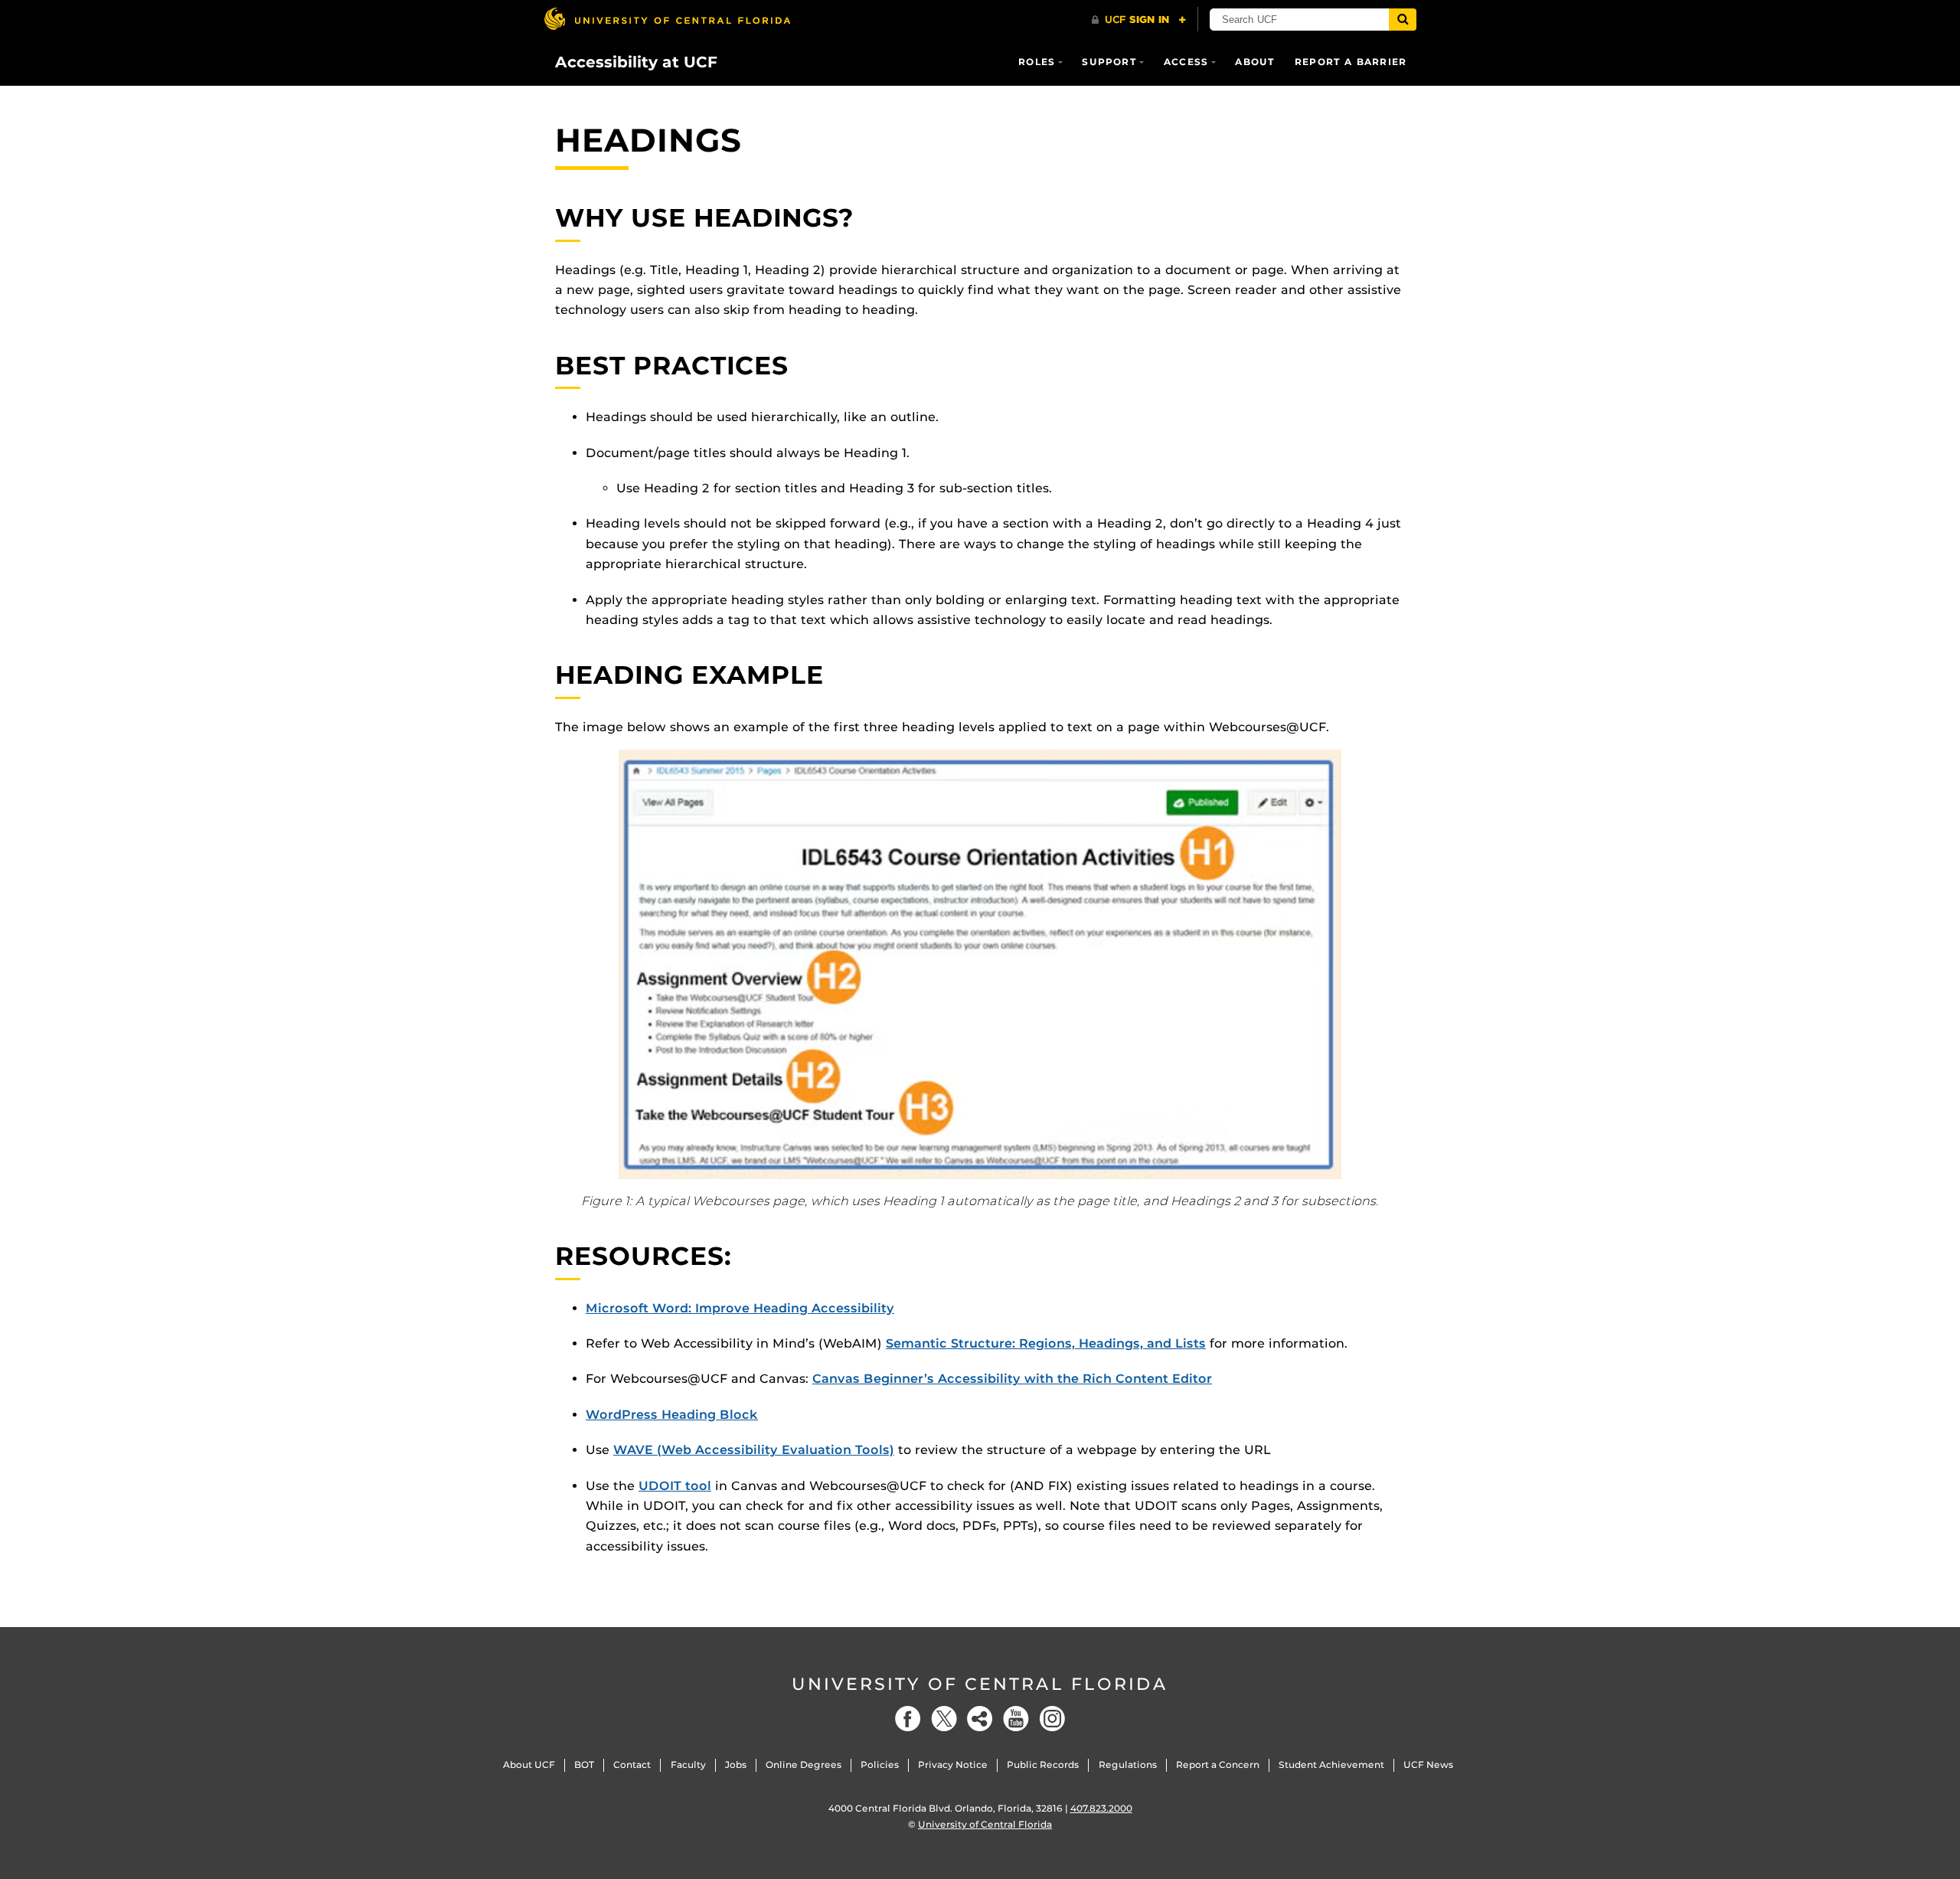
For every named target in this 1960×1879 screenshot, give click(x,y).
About (1255, 62)
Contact (632, 1765)
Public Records (1043, 1765)
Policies (880, 1765)
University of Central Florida (980, 1684)
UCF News (1428, 1765)
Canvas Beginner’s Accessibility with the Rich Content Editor (1012, 1379)
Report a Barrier (1351, 62)
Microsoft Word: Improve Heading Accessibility (740, 1308)
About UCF (529, 1765)
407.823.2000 (1101, 1808)
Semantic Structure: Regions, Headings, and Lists (1046, 1343)
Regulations (1128, 1765)
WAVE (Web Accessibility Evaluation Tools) (754, 1450)
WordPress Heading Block (672, 1415)
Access (1186, 62)
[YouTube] (1016, 1719)
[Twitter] (944, 1719)
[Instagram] (1052, 1719)
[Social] (980, 1719)
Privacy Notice (953, 1765)
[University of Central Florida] (667, 19)
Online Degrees (804, 1765)
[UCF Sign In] (1139, 20)
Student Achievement (1331, 1765)
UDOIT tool (675, 1486)
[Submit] (1403, 20)
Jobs (736, 1765)
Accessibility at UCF (636, 62)
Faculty (688, 1765)
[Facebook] (908, 1719)
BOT (584, 1765)
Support (1109, 62)
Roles (1037, 62)
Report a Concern (1218, 1765)
